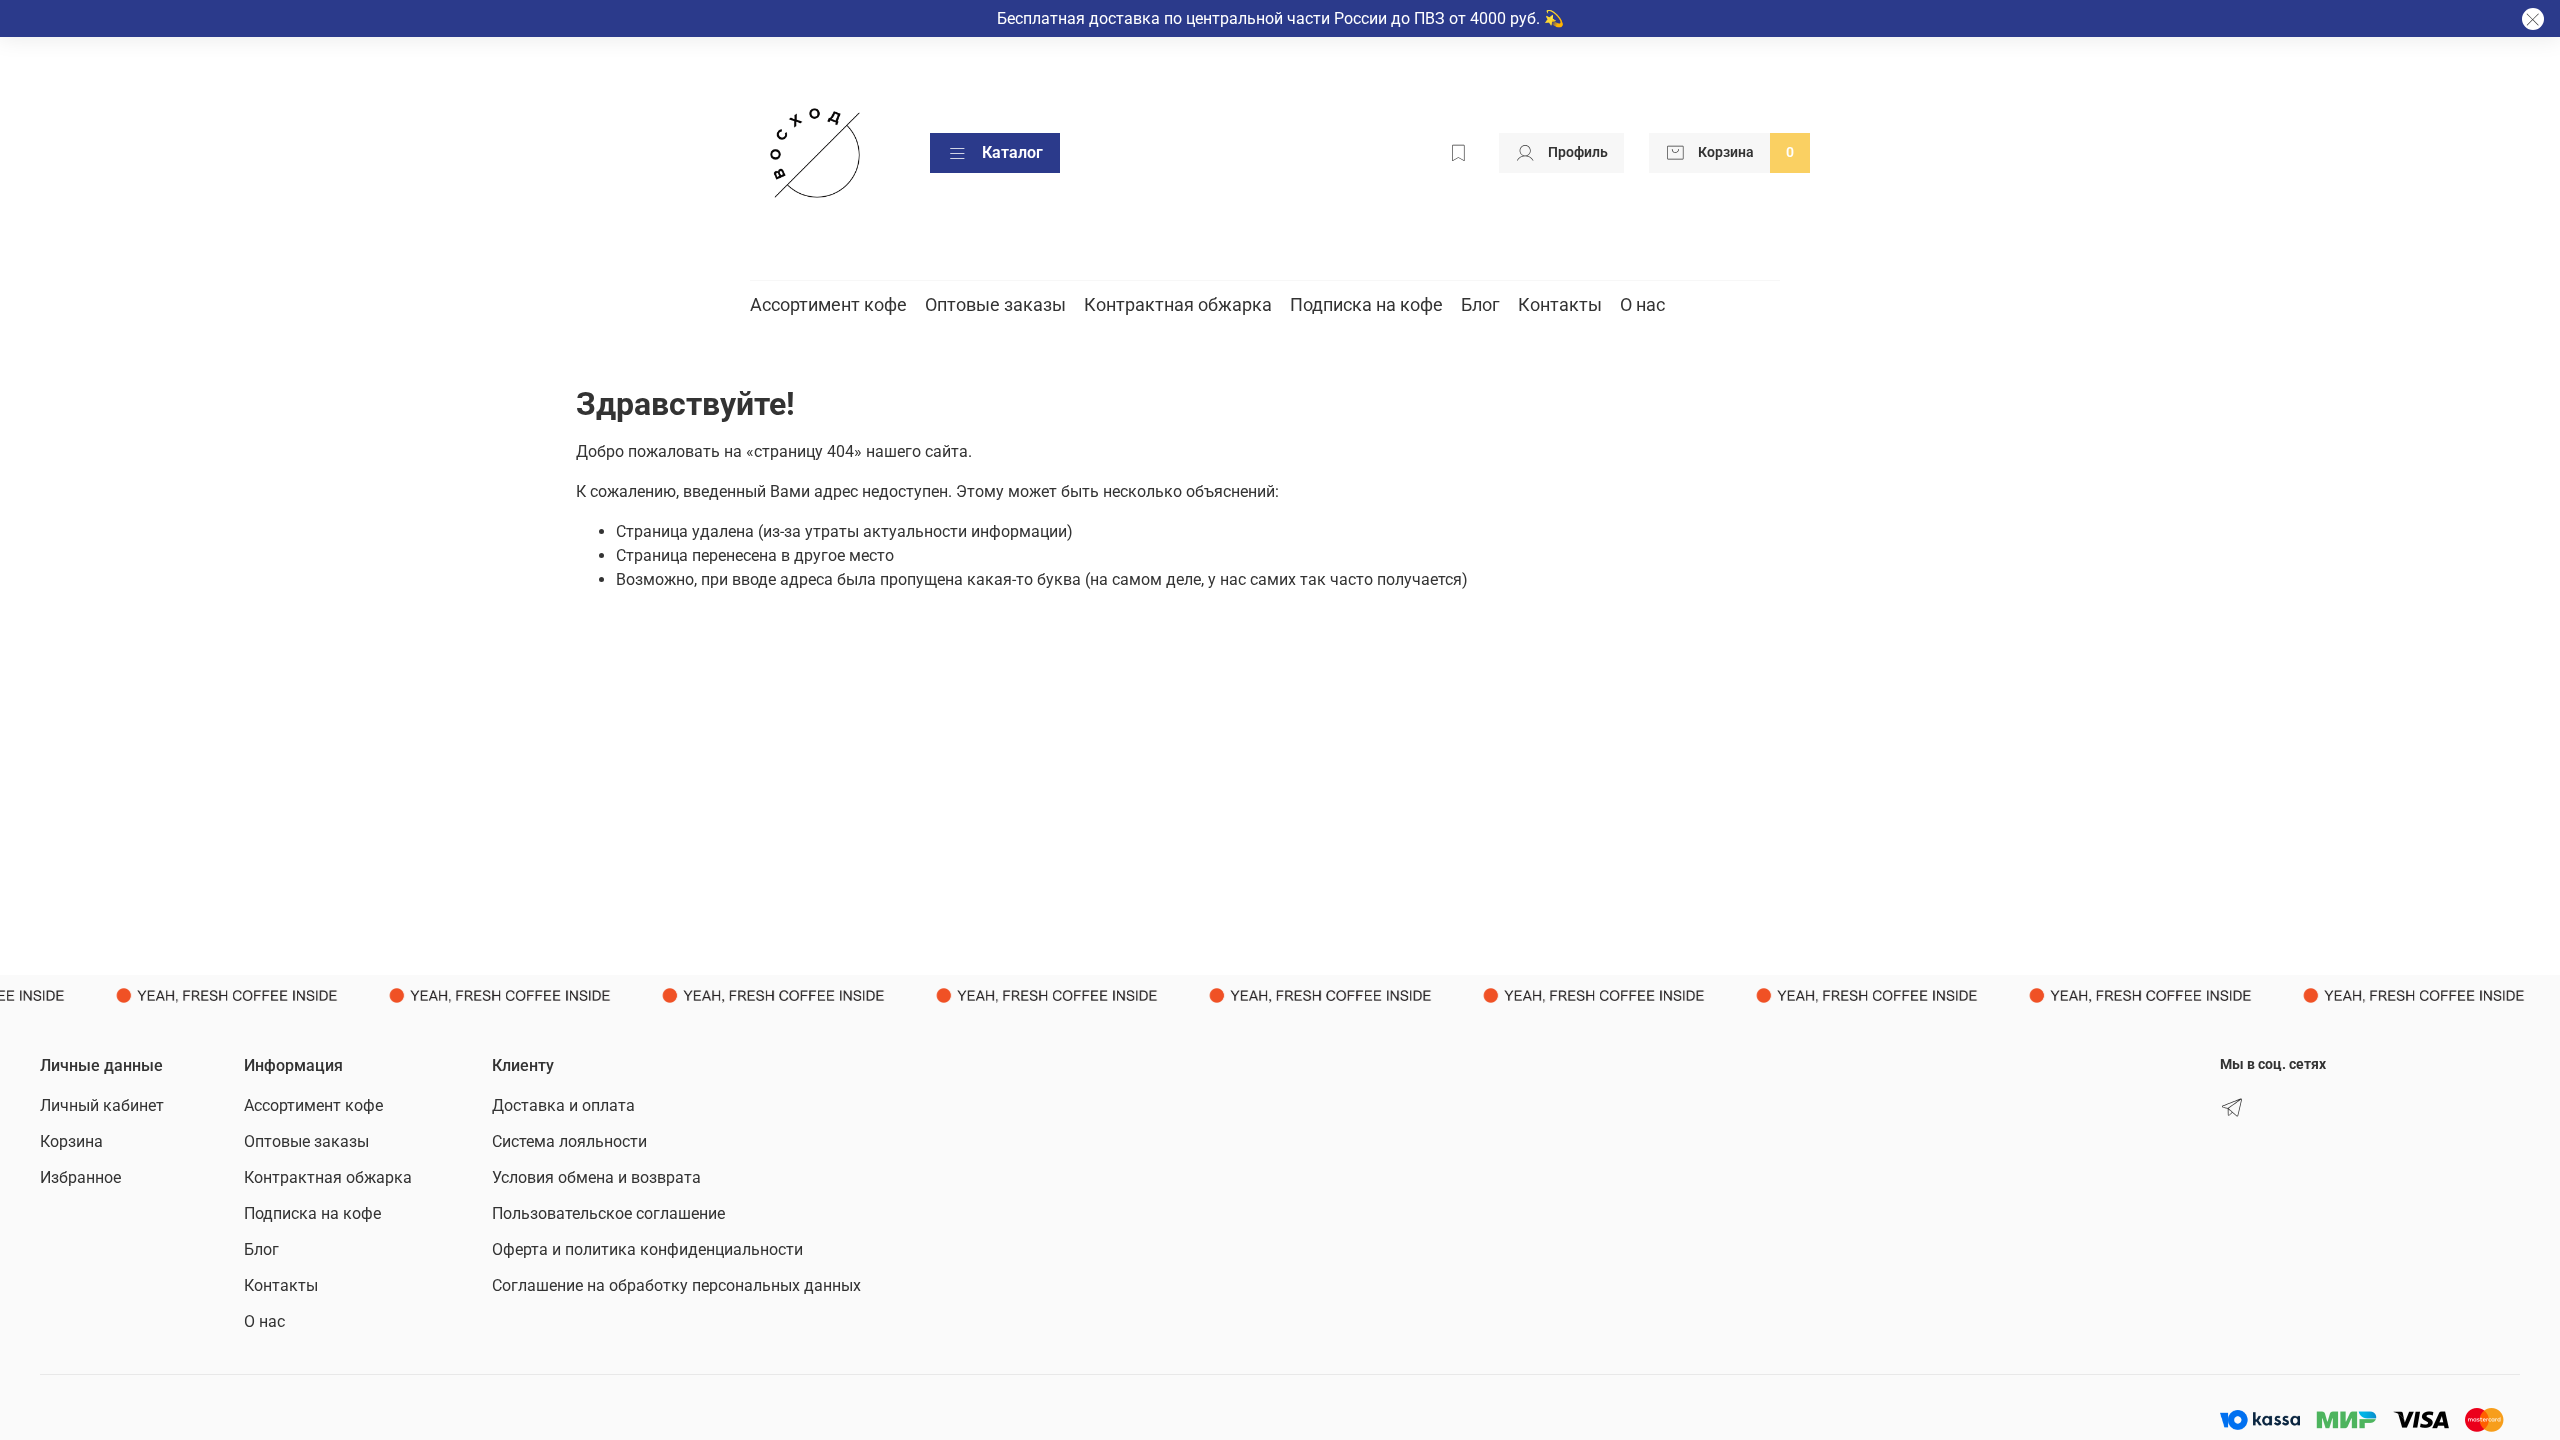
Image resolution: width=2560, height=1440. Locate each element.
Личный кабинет (102, 1105)
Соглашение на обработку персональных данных (676, 1285)
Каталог (1012, 152)
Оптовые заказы (995, 304)
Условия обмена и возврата (596, 1177)
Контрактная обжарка (1178, 304)
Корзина (71, 1141)
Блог (1480, 304)
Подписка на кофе (1366, 304)
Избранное (80, 1177)
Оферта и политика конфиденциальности (647, 1249)
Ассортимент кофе (828, 304)
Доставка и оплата (563, 1105)
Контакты (1560, 304)
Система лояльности (569, 1141)
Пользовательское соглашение (608, 1213)
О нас (1642, 304)
